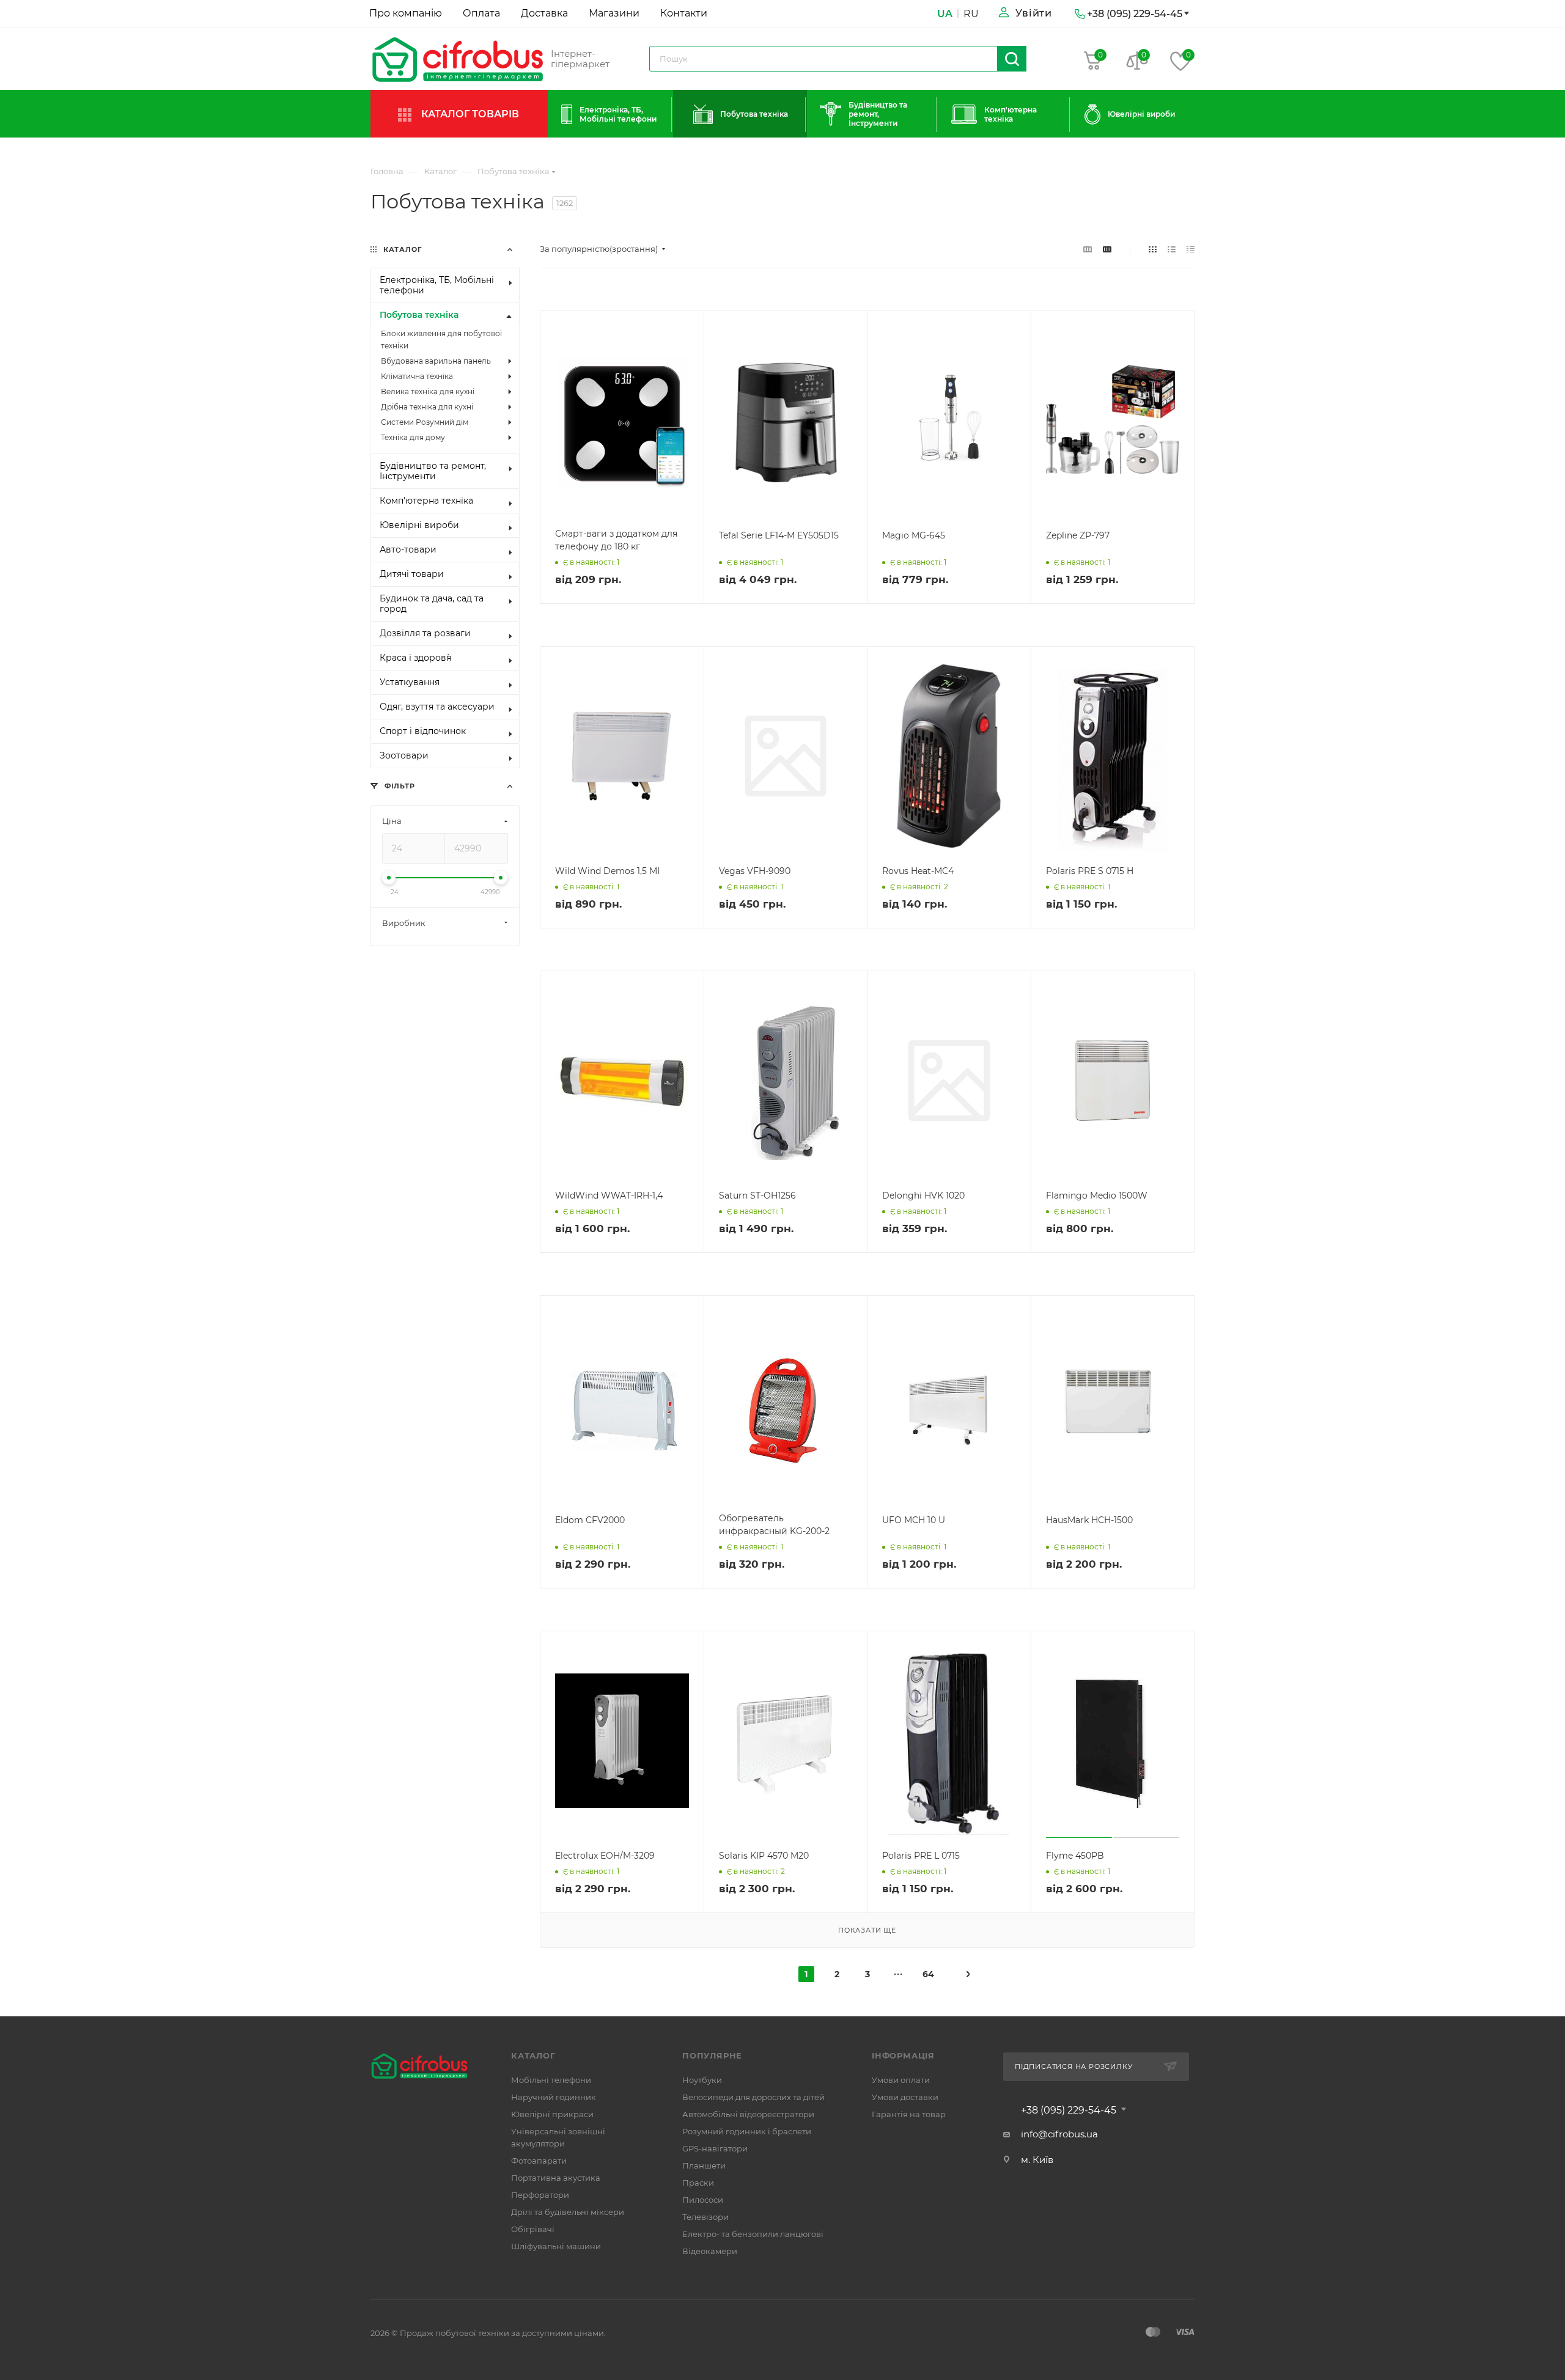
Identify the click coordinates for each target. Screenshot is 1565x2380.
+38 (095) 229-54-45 (1069, 2110)
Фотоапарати (539, 2161)
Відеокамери (710, 2251)
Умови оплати (901, 2080)
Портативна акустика (556, 2178)
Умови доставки (905, 2097)
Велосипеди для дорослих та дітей (753, 2097)
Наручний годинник (554, 2097)
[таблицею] (1191, 249)
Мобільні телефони (551, 2080)
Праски (698, 2183)
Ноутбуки (702, 2080)
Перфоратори (540, 2195)
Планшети (704, 2165)
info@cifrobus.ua (1059, 2134)
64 (928, 1974)
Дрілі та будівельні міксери (568, 2212)
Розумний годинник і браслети (747, 2131)
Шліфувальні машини (556, 2246)
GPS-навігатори (715, 2148)
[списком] (1172, 249)
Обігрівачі (533, 2229)
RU (971, 14)
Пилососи (703, 2200)
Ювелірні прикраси (552, 2114)
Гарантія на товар (909, 2114)
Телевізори (705, 2217)
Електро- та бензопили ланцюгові (753, 2234)
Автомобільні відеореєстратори (748, 2114)
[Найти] (1012, 59)
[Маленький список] (1088, 249)
